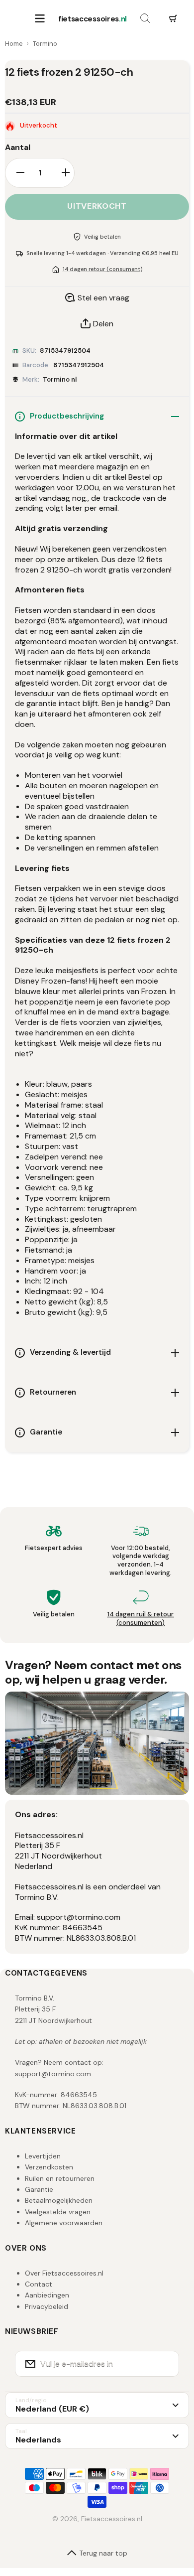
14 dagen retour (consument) (102, 269)
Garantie (39, 2189)
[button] (173, 19)
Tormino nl (60, 379)
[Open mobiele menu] (40, 19)
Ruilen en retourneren (60, 2178)
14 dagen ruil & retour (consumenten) (141, 1618)
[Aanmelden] (165, 2364)
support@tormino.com (53, 2074)
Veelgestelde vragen (58, 2212)
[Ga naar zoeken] (145, 19)
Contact (39, 2284)
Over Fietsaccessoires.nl (64, 2273)
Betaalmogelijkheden (59, 2200)
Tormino (45, 44)
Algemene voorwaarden (64, 2223)
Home (14, 44)
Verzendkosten (49, 2167)
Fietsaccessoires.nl (112, 2519)
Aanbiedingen (47, 2295)
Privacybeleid (47, 2306)
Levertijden (43, 2156)
